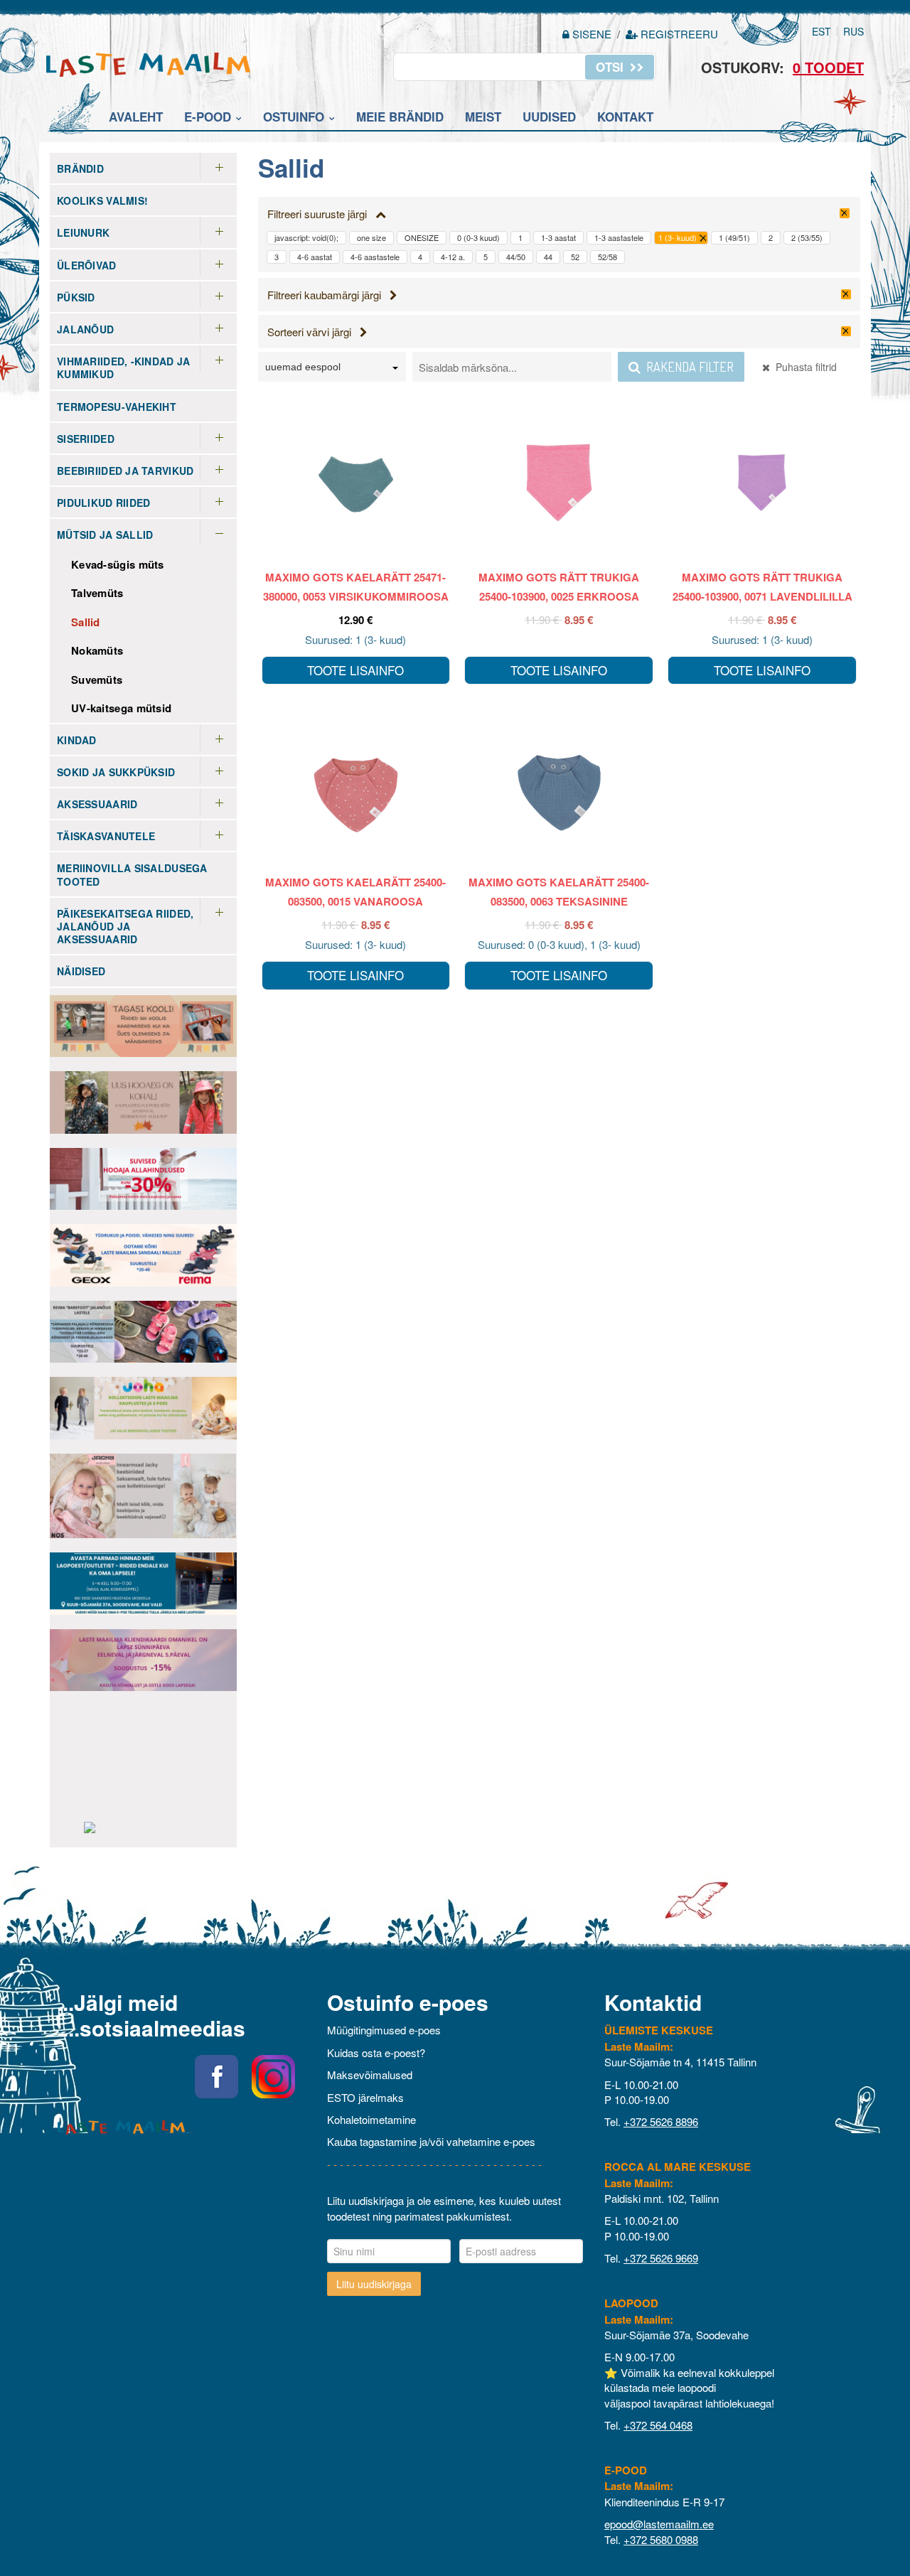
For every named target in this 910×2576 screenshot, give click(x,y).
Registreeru (678, 34)
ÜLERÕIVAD (87, 265)
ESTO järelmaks (365, 2097)
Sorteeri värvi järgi (314, 332)
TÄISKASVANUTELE (106, 836)
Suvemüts (97, 680)
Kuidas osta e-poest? (376, 2052)
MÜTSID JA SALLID (105, 535)
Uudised (549, 117)
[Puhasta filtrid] (845, 213)
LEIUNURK (83, 232)
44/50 (516, 257)
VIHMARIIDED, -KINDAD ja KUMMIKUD (123, 367)
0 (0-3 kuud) (478, 237)
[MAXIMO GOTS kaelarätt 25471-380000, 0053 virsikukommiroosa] (356, 483)
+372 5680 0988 (661, 2539)
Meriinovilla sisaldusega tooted (132, 874)
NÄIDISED (81, 971)
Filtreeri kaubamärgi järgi (328, 295)
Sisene (592, 34)
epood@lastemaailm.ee (659, 2524)
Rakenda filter (687, 367)
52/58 (607, 257)
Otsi (611, 67)
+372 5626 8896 (661, 2121)
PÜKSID (76, 297)
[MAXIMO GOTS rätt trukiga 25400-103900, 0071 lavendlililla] (762, 483)
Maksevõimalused (370, 2075)
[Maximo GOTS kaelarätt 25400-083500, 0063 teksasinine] (559, 788)
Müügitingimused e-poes (384, 2030)
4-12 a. (453, 257)
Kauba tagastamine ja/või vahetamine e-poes (431, 2141)
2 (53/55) (807, 237)
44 (548, 257)
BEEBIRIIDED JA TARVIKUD (125, 471)
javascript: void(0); (306, 237)
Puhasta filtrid (803, 367)
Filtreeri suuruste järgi (321, 214)
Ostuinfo (294, 117)
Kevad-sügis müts (118, 564)
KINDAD (77, 740)
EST (821, 31)
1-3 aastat (558, 237)
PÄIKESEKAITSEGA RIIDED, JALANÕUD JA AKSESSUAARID (125, 926)
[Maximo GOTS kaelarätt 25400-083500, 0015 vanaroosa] (356, 788)
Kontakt (625, 117)
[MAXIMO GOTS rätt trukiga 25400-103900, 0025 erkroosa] (559, 483)
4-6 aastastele (375, 257)
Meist (483, 117)
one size (371, 237)
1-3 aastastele (619, 237)
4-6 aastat (315, 257)
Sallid (86, 622)
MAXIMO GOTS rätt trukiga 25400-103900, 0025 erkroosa (559, 587)
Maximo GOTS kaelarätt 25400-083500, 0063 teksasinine (559, 892)
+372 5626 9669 (661, 2258)
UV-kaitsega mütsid (121, 708)
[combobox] (332, 369)
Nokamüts (97, 650)
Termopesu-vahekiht (117, 407)
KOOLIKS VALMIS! (102, 200)
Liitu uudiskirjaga (374, 2284)
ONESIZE (422, 237)
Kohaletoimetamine (371, 2119)
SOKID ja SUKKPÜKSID (116, 772)
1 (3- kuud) (678, 237)
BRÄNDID (80, 168)
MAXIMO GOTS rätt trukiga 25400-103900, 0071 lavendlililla (762, 587)
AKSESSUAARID (97, 804)
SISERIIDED (86, 439)
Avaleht (136, 117)
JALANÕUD (85, 329)
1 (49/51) (734, 237)
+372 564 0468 (658, 2425)
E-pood (208, 117)
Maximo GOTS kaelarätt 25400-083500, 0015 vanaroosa (355, 892)
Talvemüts (97, 593)
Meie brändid (400, 117)
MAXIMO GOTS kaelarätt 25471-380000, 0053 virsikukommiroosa (356, 587)
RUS (853, 31)
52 (575, 257)
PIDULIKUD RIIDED (103, 503)
